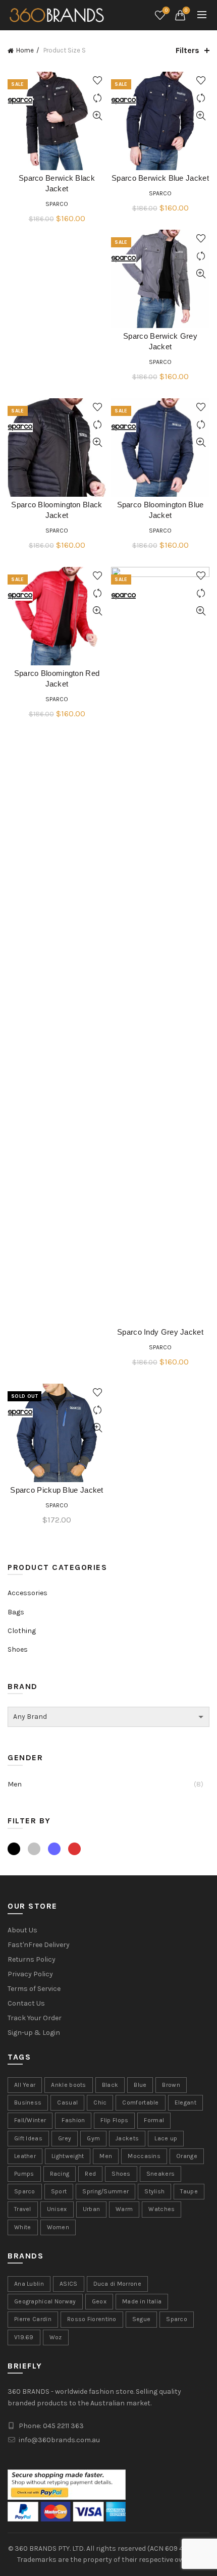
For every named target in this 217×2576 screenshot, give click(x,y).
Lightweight (68, 2156)
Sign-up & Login (34, 2033)
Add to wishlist (97, 81)
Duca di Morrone (118, 2284)
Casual (67, 2102)
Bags (16, 1612)
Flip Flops (114, 2120)
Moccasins (144, 2156)
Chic (100, 2102)
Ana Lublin (29, 2284)
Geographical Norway (45, 2301)
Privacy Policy (30, 1974)
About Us (22, 1930)
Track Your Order (35, 2018)
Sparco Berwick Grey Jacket (160, 342)
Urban (92, 2209)
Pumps (24, 2174)
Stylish (154, 2191)
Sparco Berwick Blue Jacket (160, 179)
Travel (23, 2209)
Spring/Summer (105, 2191)
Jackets (127, 2138)
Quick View (97, 116)
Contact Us (26, 2003)
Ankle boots (68, 2085)
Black (14, 1849)
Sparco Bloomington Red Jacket (57, 679)
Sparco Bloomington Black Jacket (57, 511)
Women (58, 2227)
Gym (93, 2138)
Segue (142, 2319)
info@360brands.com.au (59, 2440)
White (23, 2227)
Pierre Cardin (33, 2319)
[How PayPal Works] (67, 2484)
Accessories (28, 1593)
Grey (34, 1849)
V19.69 (24, 2337)
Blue (54, 1849)
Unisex (57, 2209)
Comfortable (140, 2102)
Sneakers (160, 2174)
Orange (187, 2156)
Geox (99, 2301)
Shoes (18, 1649)
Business (28, 2102)
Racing (60, 2174)
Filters (187, 50)
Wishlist (166, 10)
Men (15, 1784)
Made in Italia (142, 2301)
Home (25, 50)
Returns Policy (32, 1959)
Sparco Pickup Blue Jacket (57, 1491)
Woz (56, 2337)
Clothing (22, 1631)
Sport (59, 2191)
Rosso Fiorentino (92, 2319)
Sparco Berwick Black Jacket (57, 184)
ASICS (69, 2284)
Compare (97, 98)
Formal (154, 2120)
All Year (25, 2085)
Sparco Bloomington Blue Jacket (160, 511)
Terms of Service (34, 1989)
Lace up (166, 2138)
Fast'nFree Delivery (39, 1945)
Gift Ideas (28, 2138)
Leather (25, 2156)
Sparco (57, 204)
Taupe (189, 2191)
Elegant (185, 2102)
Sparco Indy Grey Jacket (160, 1333)
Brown (171, 2085)
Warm (124, 2209)
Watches (161, 2209)
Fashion (73, 2120)
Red (74, 1849)
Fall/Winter (30, 2120)
